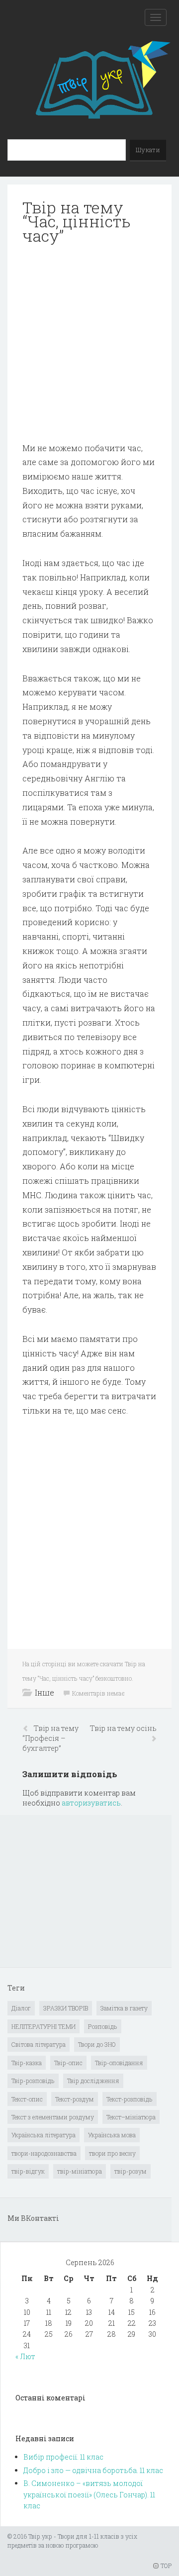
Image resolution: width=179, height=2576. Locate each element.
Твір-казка (27, 2063)
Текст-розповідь (130, 2099)
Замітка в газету (124, 2008)
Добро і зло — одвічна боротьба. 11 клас (93, 2470)
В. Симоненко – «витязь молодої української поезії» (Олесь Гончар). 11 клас (89, 2494)
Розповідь (103, 2026)
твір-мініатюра (80, 2171)
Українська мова (112, 2135)
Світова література (39, 2044)
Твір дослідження (93, 2081)
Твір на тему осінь (123, 1728)
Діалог (21, 2008)
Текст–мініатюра (131, 2117)
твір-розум (131, 2171)
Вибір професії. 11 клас (63, 2457)
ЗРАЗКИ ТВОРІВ (66, 2008)
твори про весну (112, 2153)
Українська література (44, 2135)
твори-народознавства (44, 2153)
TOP (165, 2566)
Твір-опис (68, 2063)
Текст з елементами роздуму (53, 2117)
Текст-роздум (75, 2099)
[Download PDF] (89, 344)
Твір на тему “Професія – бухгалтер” (50, 1738)
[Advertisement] (89, 344)
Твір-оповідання (119, 2063)
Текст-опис (27, 2099)
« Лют (25, 2356)
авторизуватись (91, 1803)
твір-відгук (28, 2171)
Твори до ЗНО (97, 2044)
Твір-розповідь (33, 2081)
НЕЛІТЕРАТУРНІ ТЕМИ (44, 2026)
